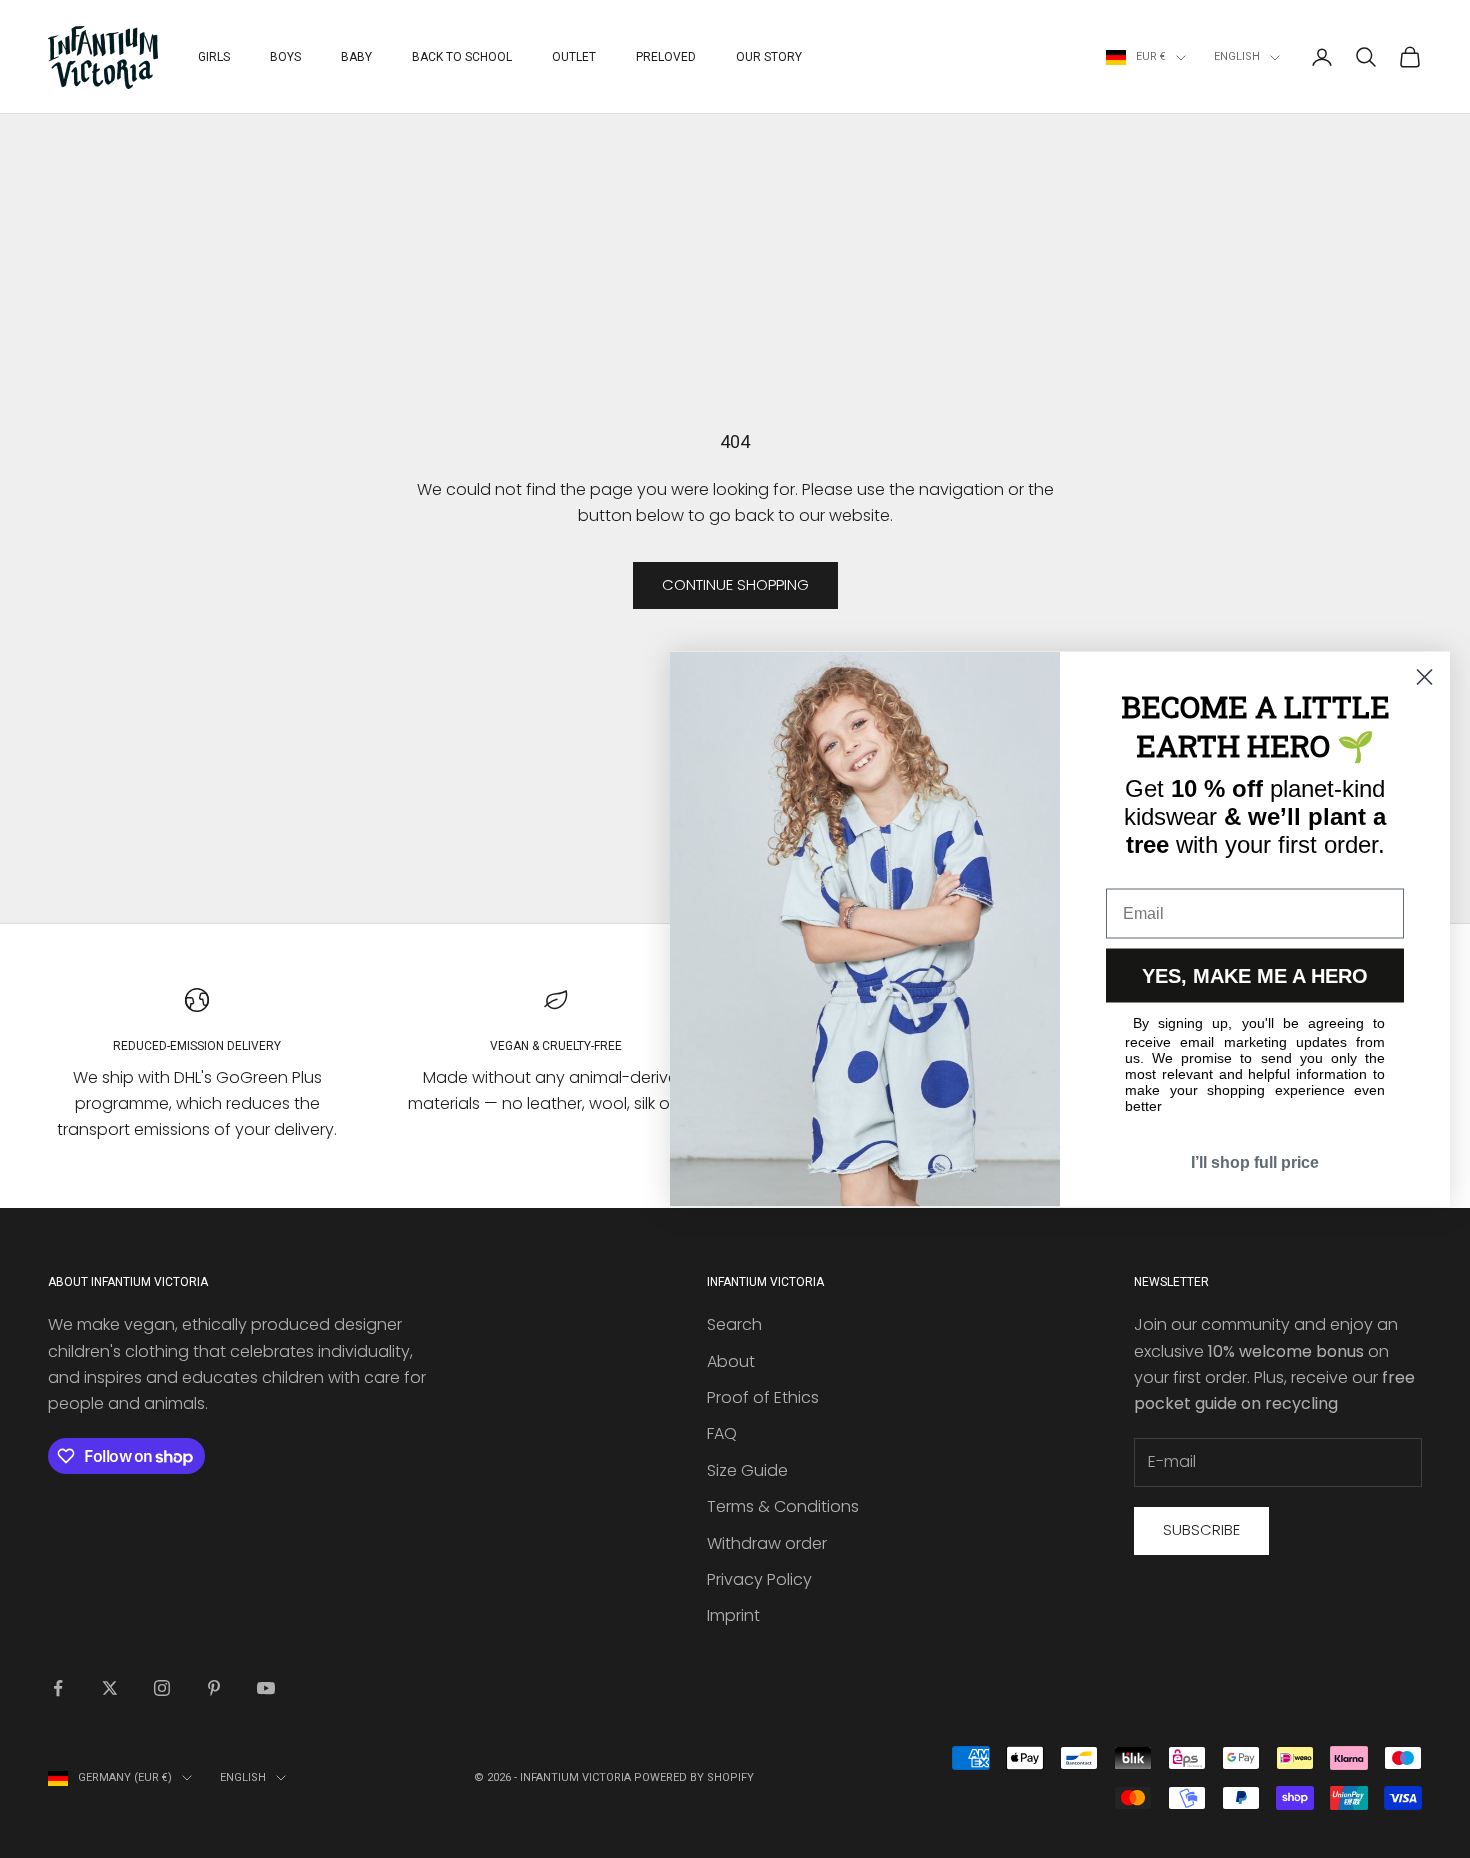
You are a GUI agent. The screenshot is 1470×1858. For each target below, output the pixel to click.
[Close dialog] (1424, 677)
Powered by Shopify (694, 1777)
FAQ (722, 1433)
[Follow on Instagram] (162, 1688)
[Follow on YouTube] (266, 1688)
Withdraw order (767, 1543)
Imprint (733, 1615)
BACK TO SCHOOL (462, 57)
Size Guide (747, 1470)
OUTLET (574, 57)
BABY (356, 57)
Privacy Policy (759, 1579)
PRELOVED (666, 57)
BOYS (285, 57)
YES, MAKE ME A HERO (1255, 976)
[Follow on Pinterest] (214, 1688)
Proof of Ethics (763, 1397)
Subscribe (1201, 1529)
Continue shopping (735, 584)
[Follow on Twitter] (110, 1688)
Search (734, 1324)
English (1237, 56)
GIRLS (214, 57)
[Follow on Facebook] (58, 1688)
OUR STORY (769, 57)
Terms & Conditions (783, 1506)
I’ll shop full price (1255, 1162)
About (731, 1361)
